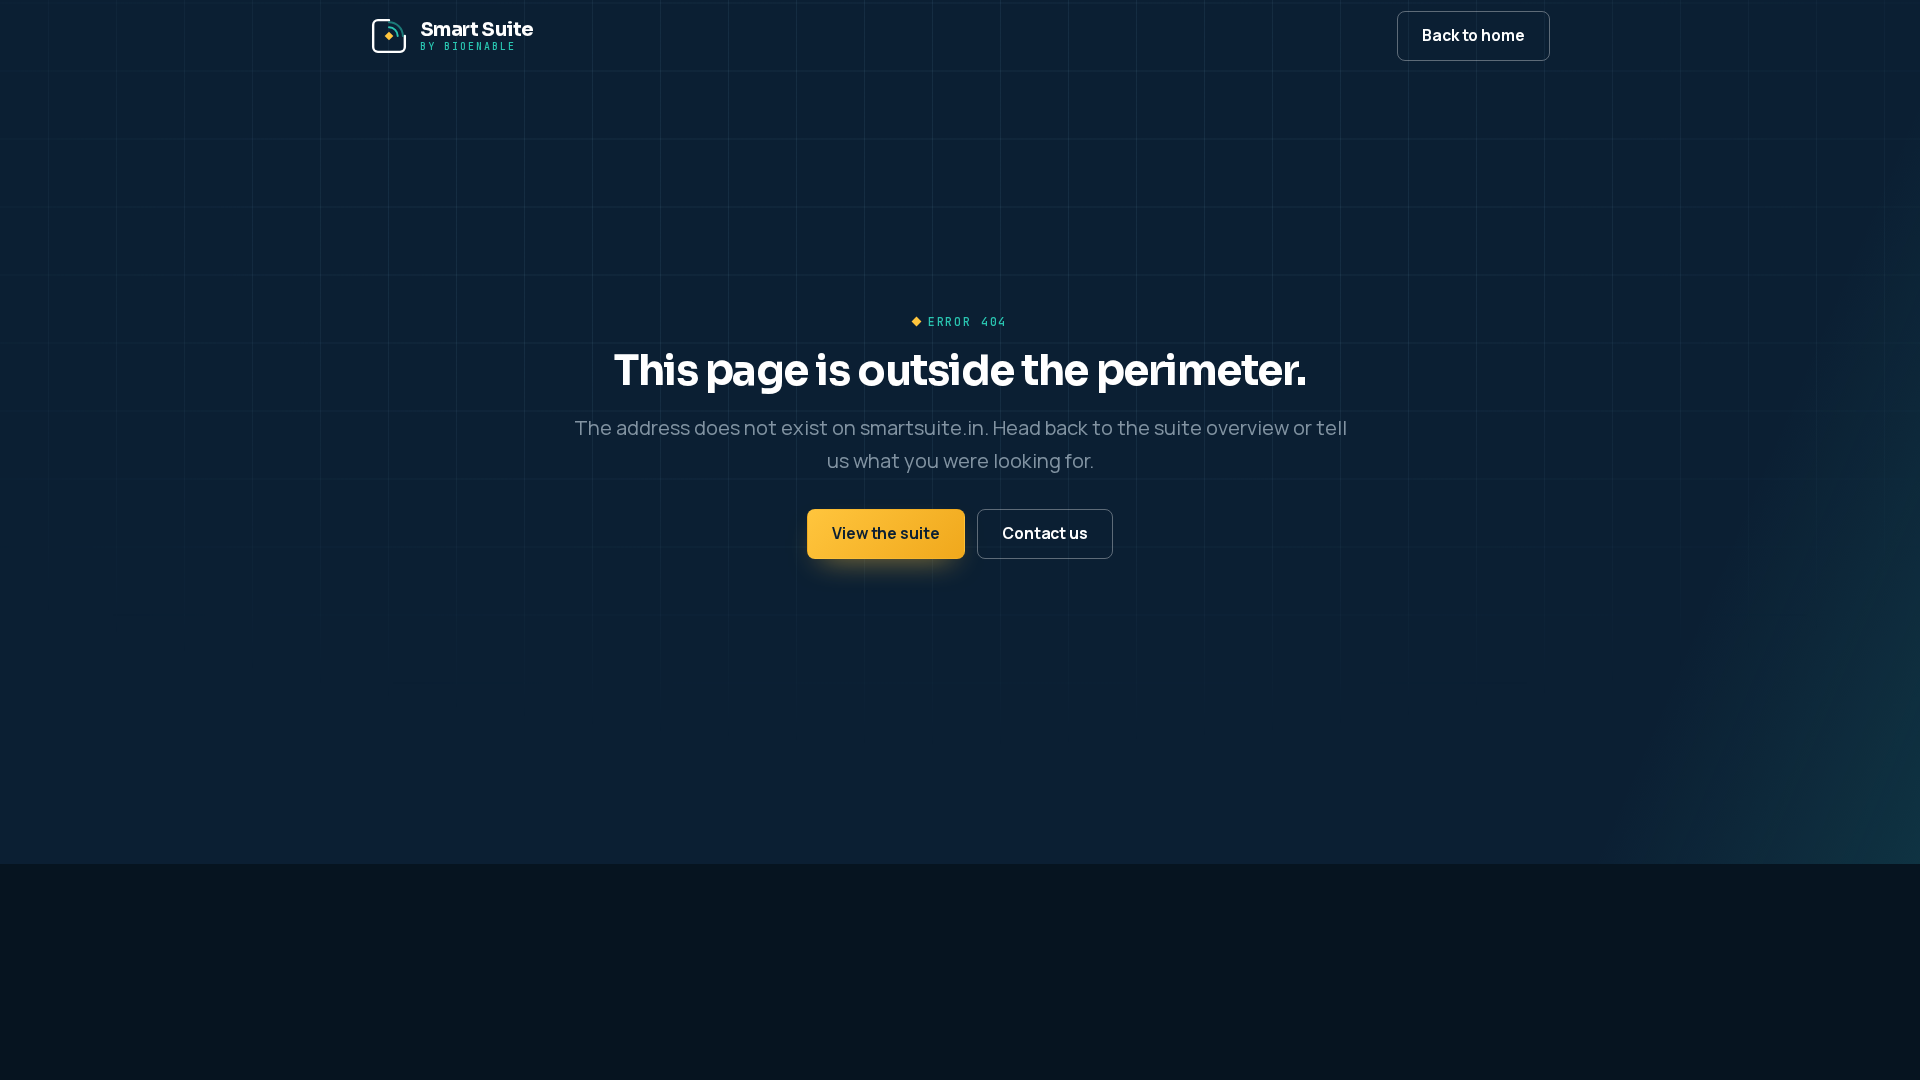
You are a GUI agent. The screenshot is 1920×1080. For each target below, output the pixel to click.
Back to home (1473, 35)
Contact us (1045, 533)
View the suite (886, 533)
